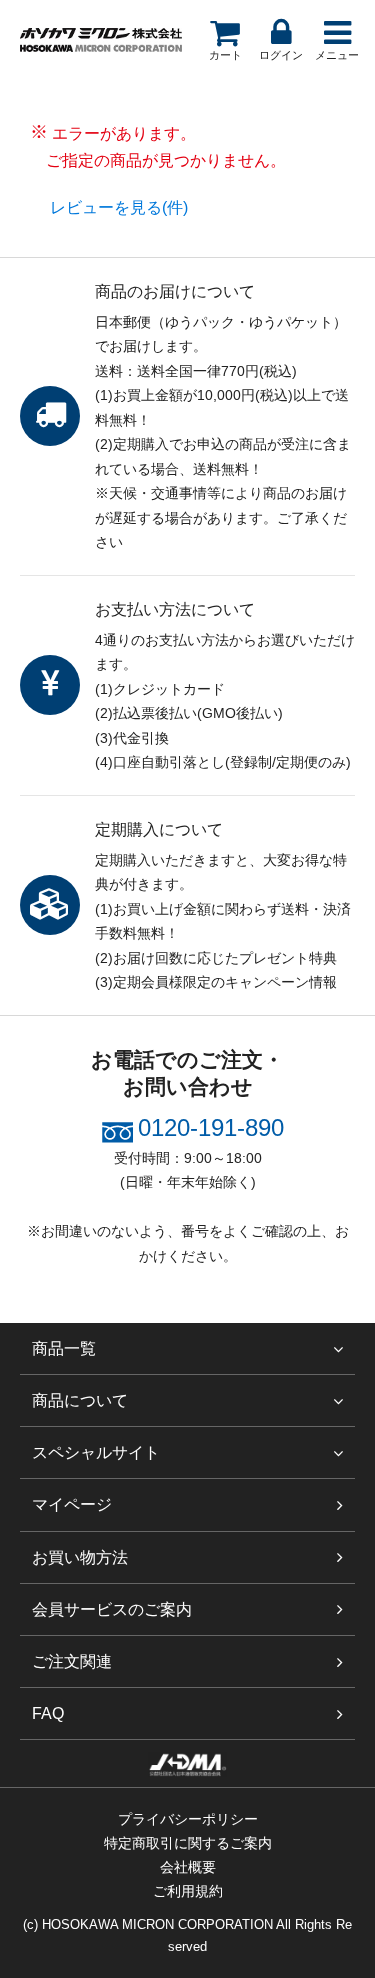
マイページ (72, 1504)
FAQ (48, 1713)
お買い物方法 (80, 1557)
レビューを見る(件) (119, 207)
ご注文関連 (72, 1661)
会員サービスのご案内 (112, 1609)
